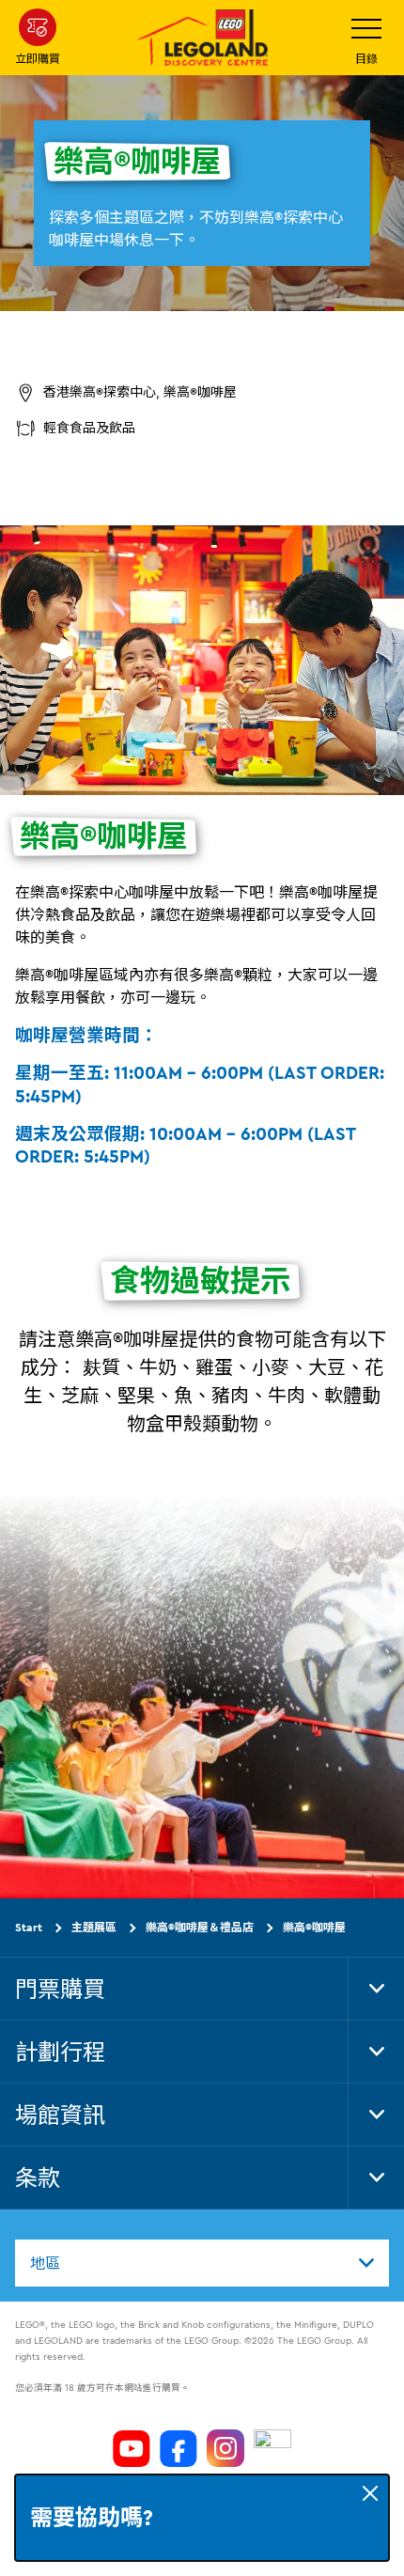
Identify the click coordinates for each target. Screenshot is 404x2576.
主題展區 (94, 1927)
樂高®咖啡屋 (314, 1927)
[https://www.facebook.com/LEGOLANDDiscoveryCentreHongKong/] (179, 2448)
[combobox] (202, 2263)
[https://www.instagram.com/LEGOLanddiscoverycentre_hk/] (225, 2448)
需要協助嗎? (92, 2518)
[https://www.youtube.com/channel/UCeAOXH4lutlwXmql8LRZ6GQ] (132, 2448)
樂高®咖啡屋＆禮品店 (200, 1927)
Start (29, 1927)
